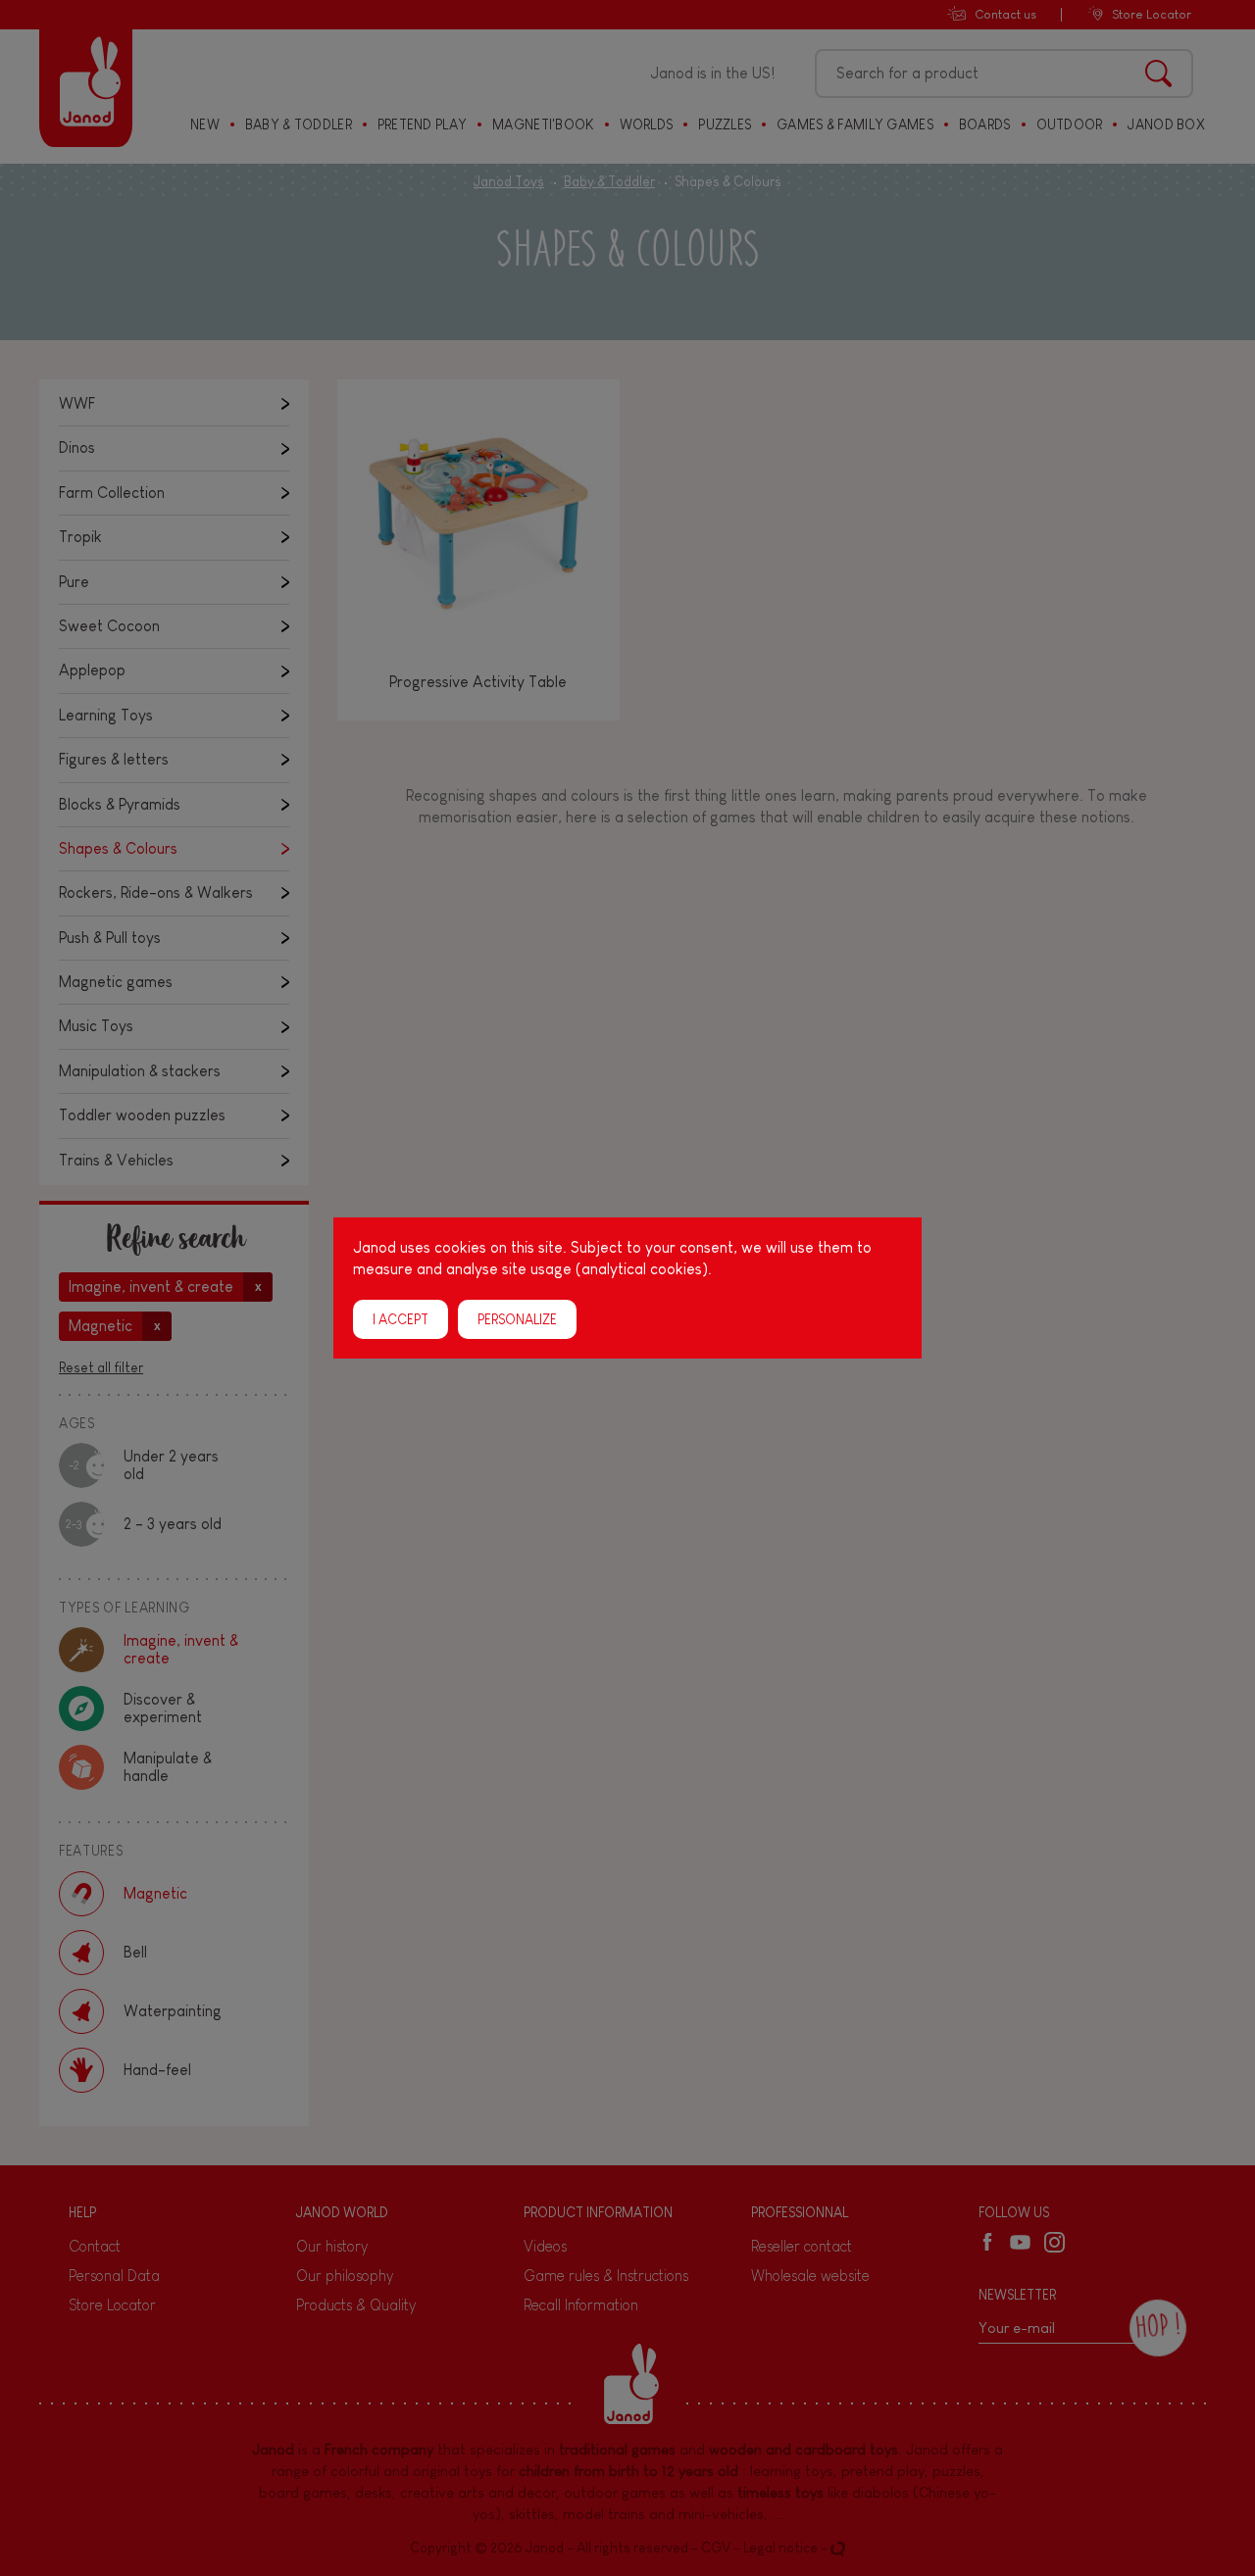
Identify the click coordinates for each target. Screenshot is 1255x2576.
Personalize (517, 1319)
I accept (401, 1319)
